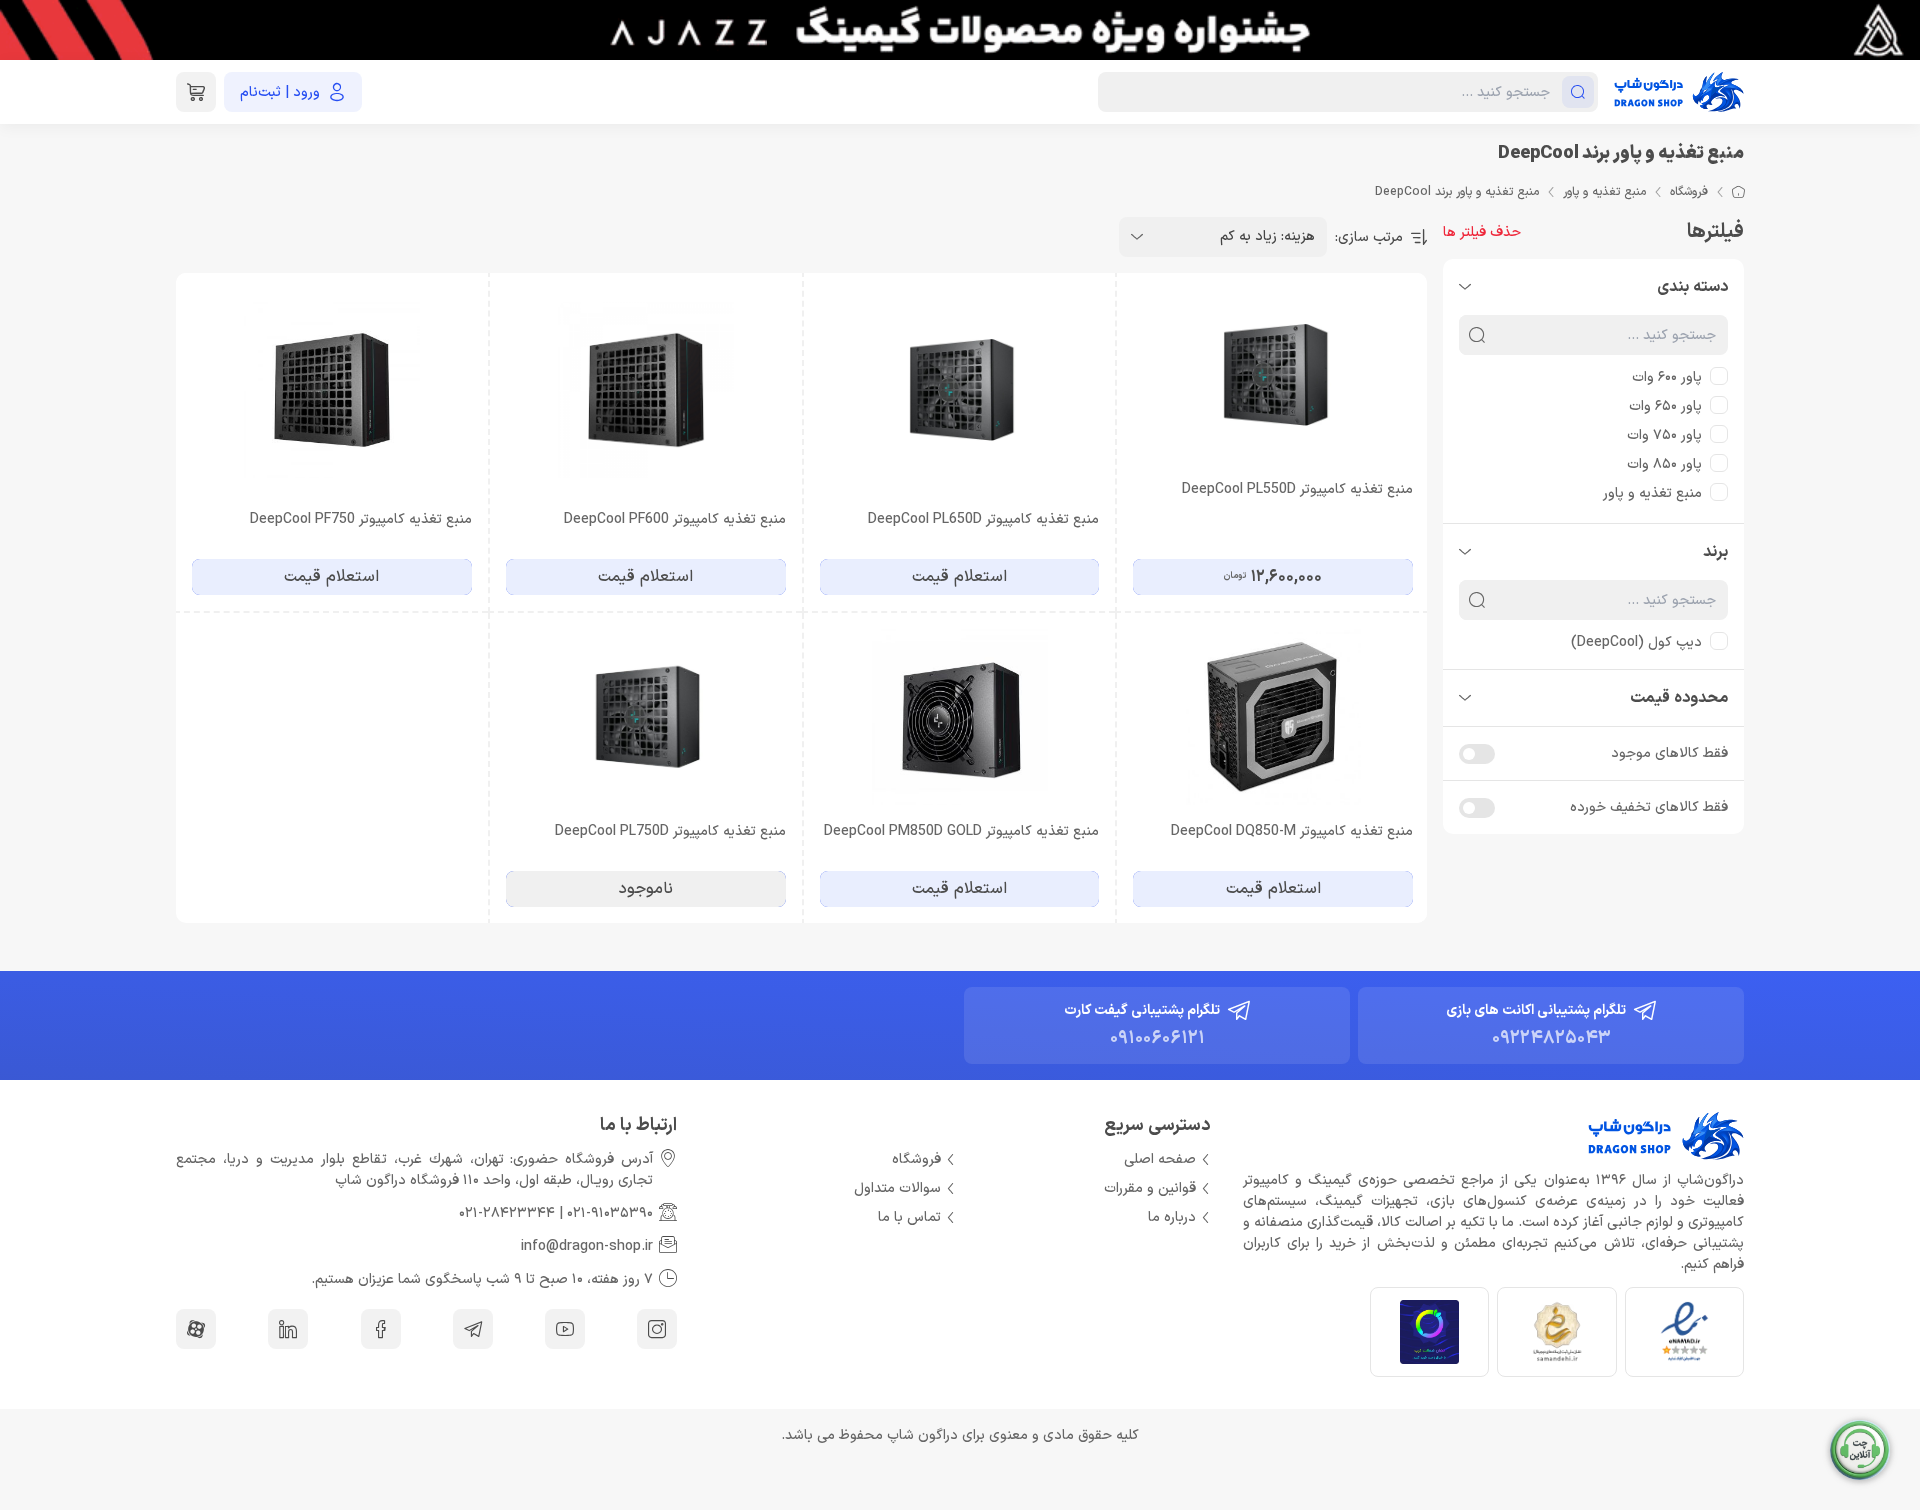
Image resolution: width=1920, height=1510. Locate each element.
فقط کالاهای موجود (1669, 753)
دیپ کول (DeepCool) (1636, 642)
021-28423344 (507, 1213)
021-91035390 (610, 1213)
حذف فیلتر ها (1482, 232)
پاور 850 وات (1664, 464)
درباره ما (1172, 1217)
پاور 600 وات (1667, 377)
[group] (960, 30)
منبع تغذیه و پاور (1604, 192)
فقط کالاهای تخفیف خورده (1649, 807)
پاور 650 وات (1665, 406)
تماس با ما (909, 1217)
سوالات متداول (897, 1188)
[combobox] (1223, 237)
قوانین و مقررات (1150, 1188)
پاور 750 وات (1664, 435)
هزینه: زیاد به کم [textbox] (1267, 236)
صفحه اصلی (1160, 1159)
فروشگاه (1689, 192)
